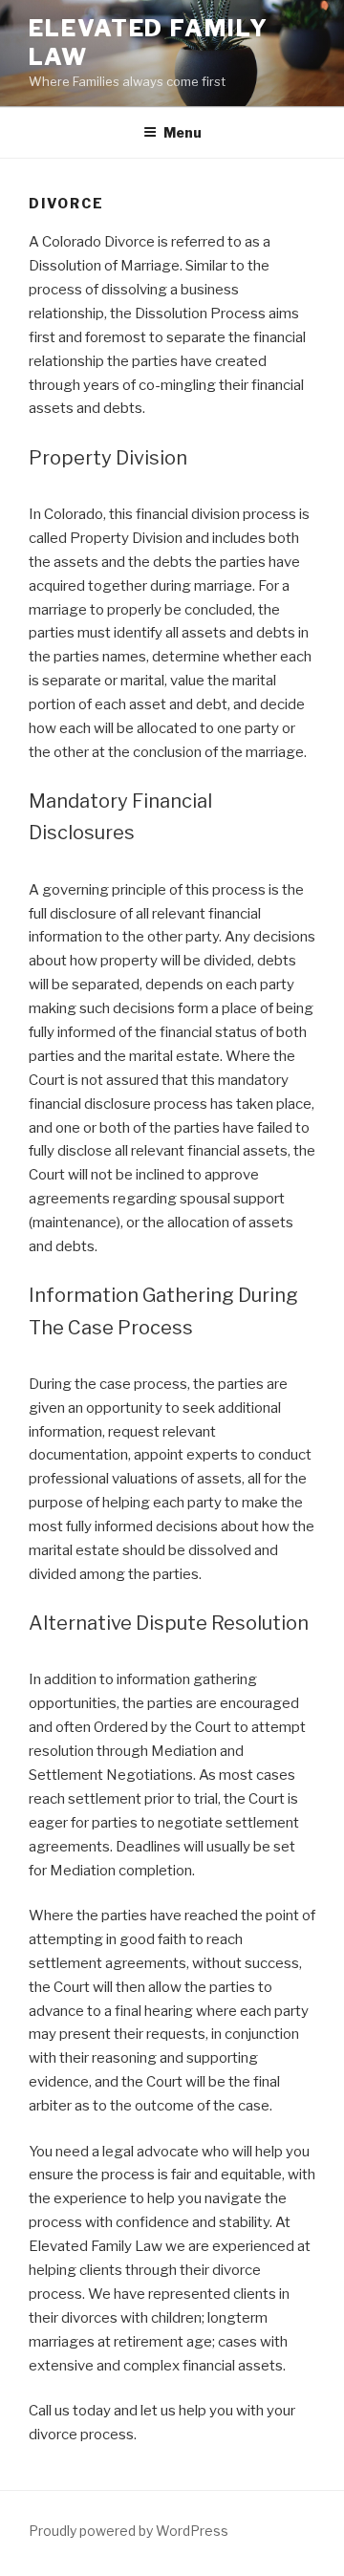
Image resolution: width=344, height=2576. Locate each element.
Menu (183, 132)
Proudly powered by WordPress (129, 2531)
